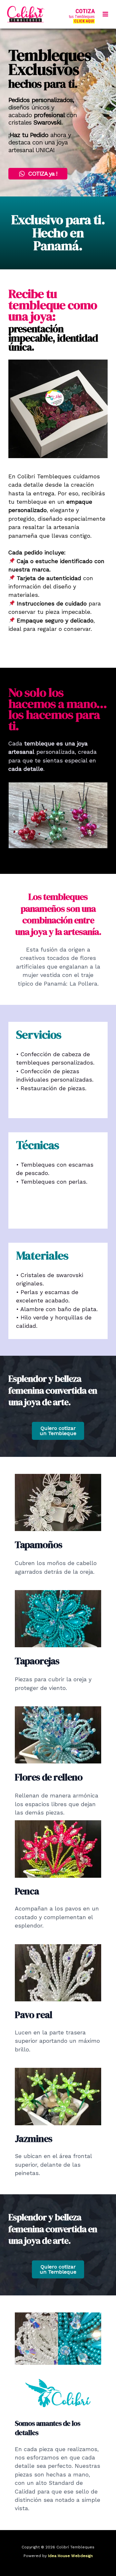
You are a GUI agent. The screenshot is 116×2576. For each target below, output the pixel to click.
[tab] (43, 853)
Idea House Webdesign (70, 2556)
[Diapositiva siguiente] (102, 815)
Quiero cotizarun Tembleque (58, 1431)
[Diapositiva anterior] (14, 815)
